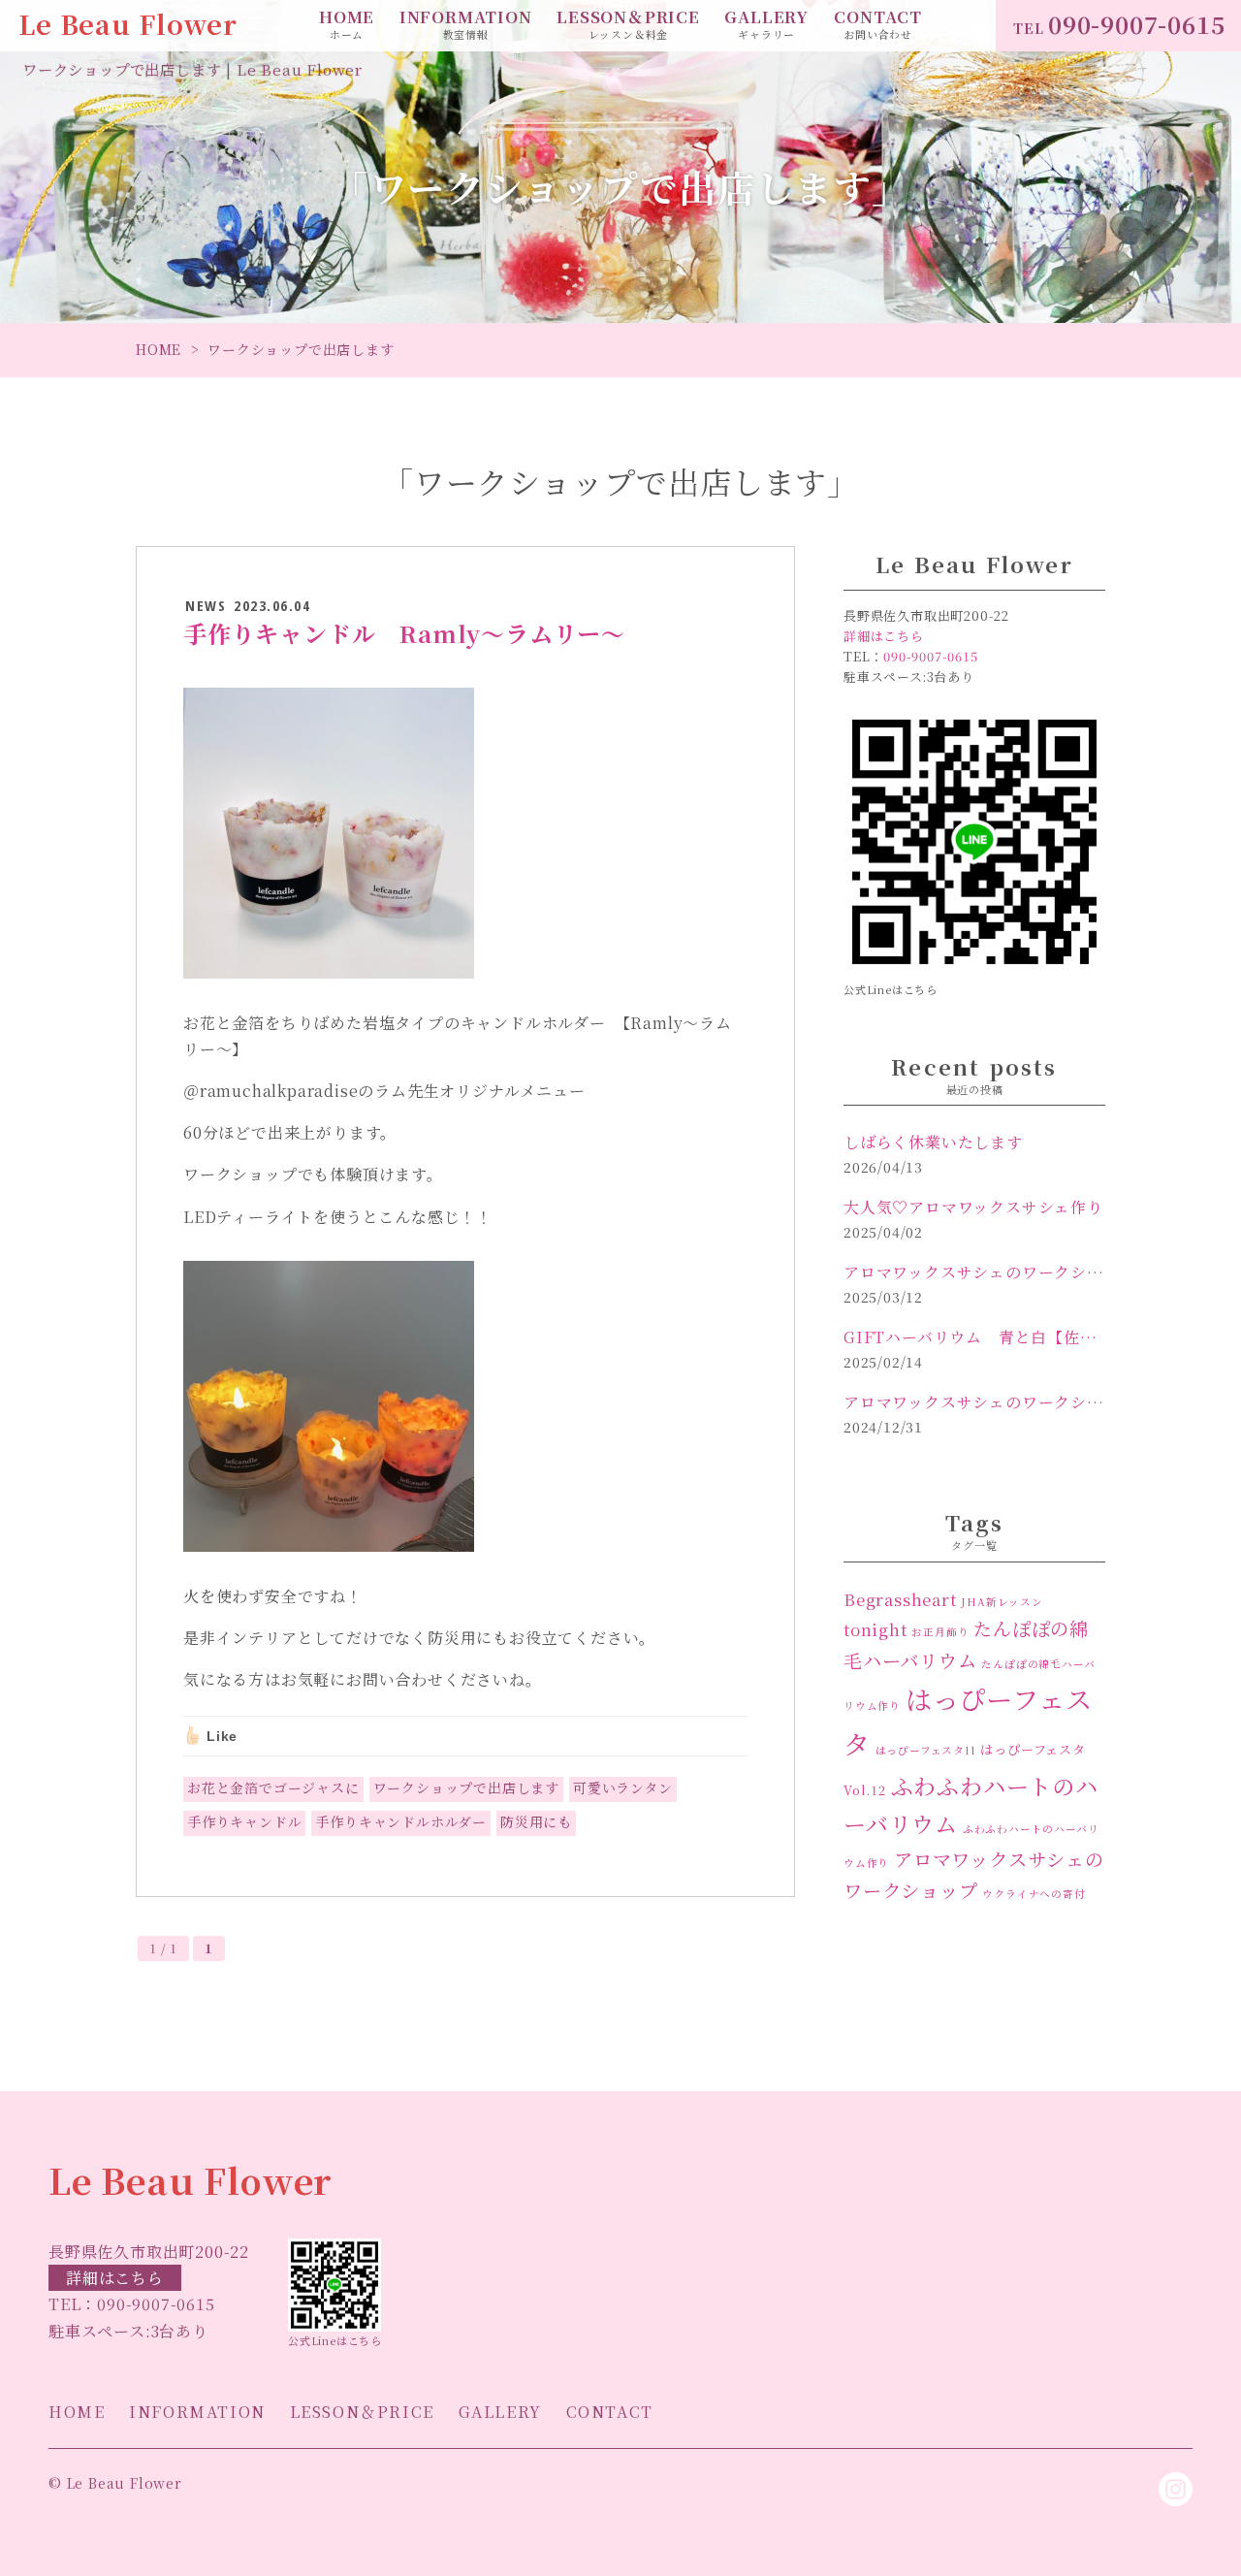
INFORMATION (466, 24)
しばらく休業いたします (933, 1142)
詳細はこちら (115, 2278)
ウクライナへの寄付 (1034, 1894)
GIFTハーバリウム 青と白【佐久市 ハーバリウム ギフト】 (974, 1337)
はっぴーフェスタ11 (926, 1750)
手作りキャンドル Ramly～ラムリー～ (404, 633)
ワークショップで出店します (466, 1787)
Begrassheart (900, 1599)
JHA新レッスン (1002, 1602)
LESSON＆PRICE (628, 24)
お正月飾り (940, 1632)
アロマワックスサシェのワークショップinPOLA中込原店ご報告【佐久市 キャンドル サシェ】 (974, 1402)
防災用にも (536, 1821)
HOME (347, 24)
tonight (875, 1629)
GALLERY (766, 24)
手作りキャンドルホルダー (401, 1821)
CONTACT (878, 24)
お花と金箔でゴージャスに (273, 1787)
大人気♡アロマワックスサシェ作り (973, 1207)
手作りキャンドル (244, 1821)
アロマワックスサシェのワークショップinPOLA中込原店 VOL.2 (974, 1272)
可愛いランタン (623, 1787)
